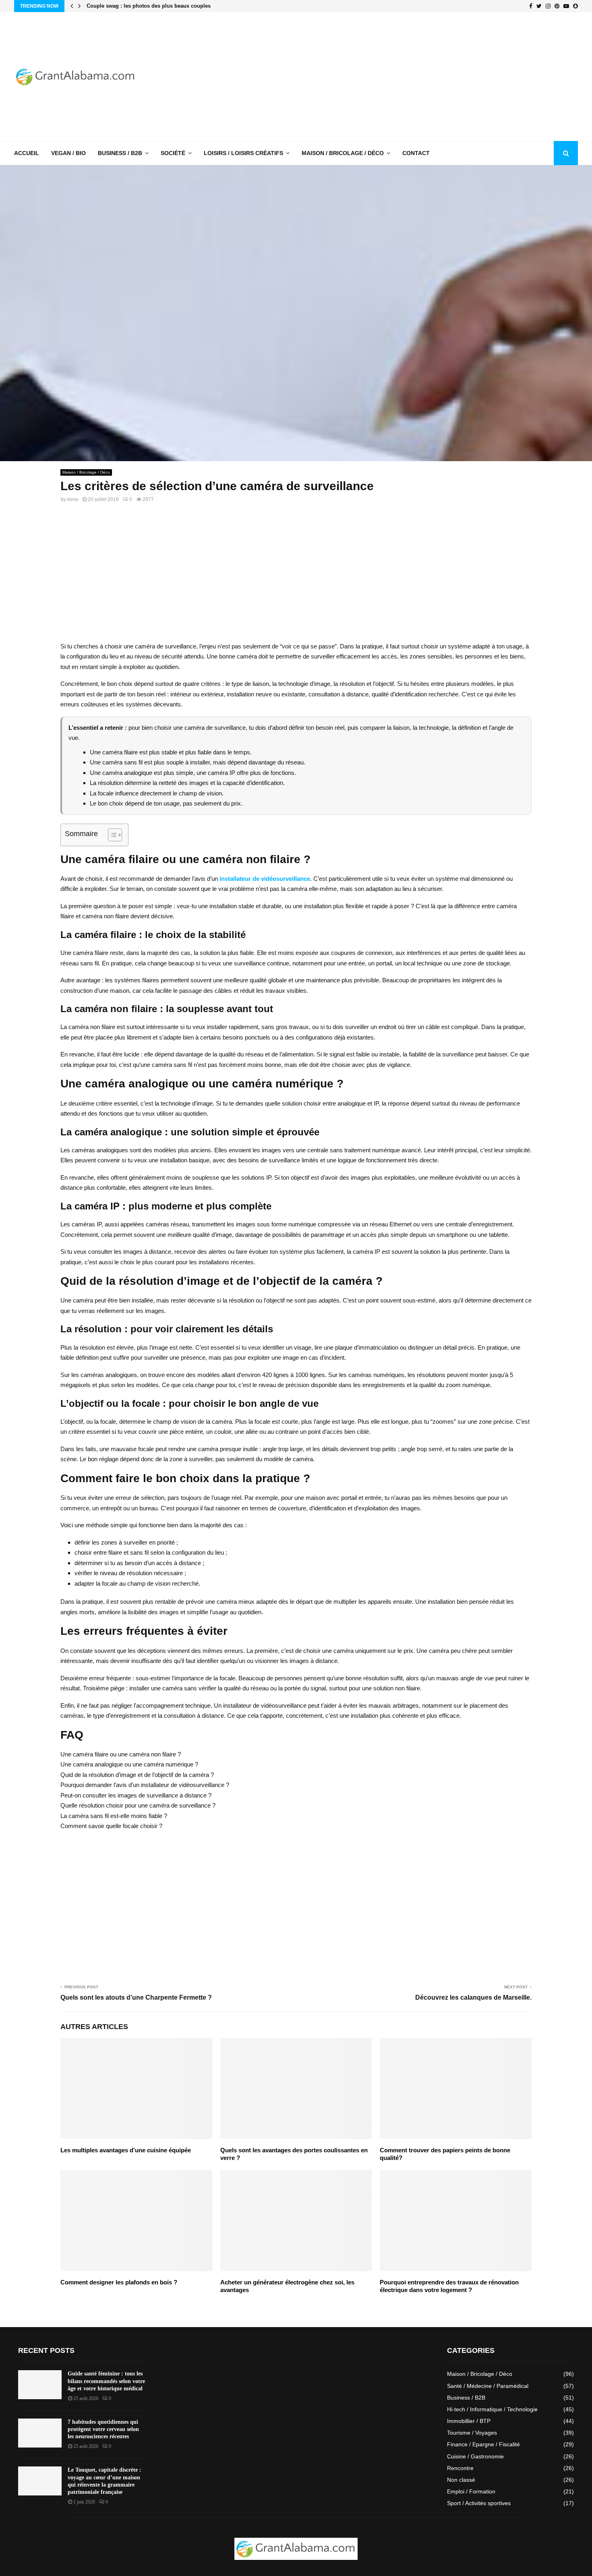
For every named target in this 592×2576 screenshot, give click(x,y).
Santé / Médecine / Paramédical (488, 2386)
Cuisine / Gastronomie (475, 2456)
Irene (73, 499)
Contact (416, 153)
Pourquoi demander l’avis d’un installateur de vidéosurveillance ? (145, 1785)
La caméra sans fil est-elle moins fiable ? (114, 1816)
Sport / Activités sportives (479, 2503)
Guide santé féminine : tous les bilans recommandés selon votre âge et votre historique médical (106, 2381)
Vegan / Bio (68, 153)
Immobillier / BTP (469, 2421)
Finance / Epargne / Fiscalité (483, 2444)
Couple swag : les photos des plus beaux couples (149, 6)
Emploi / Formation (471, 2491)
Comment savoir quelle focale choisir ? (111, 1826)
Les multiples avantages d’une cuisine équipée (126, 2150)
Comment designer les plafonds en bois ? (119, 2282)
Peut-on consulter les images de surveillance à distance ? (136, 1795)
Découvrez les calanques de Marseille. (473, 1997)
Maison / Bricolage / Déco (343, 153)
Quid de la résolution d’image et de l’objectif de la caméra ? (137, 1775)
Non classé (461, 2480)
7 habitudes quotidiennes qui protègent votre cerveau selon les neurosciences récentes (103, 2429)
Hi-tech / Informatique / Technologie (492, 2409)
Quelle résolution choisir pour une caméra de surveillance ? (138, 1805)
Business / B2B (120, 153)
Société (173, 153)
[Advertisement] (431, 77)
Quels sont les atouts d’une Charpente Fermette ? (136, 1997)
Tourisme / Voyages (472, 2433)
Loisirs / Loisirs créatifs (243, 153)
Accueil (27, 153)
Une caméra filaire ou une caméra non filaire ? (121, 1754)
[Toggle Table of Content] (111, 835)
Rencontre (460, 2468)
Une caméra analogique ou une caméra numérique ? (129, 1764)
